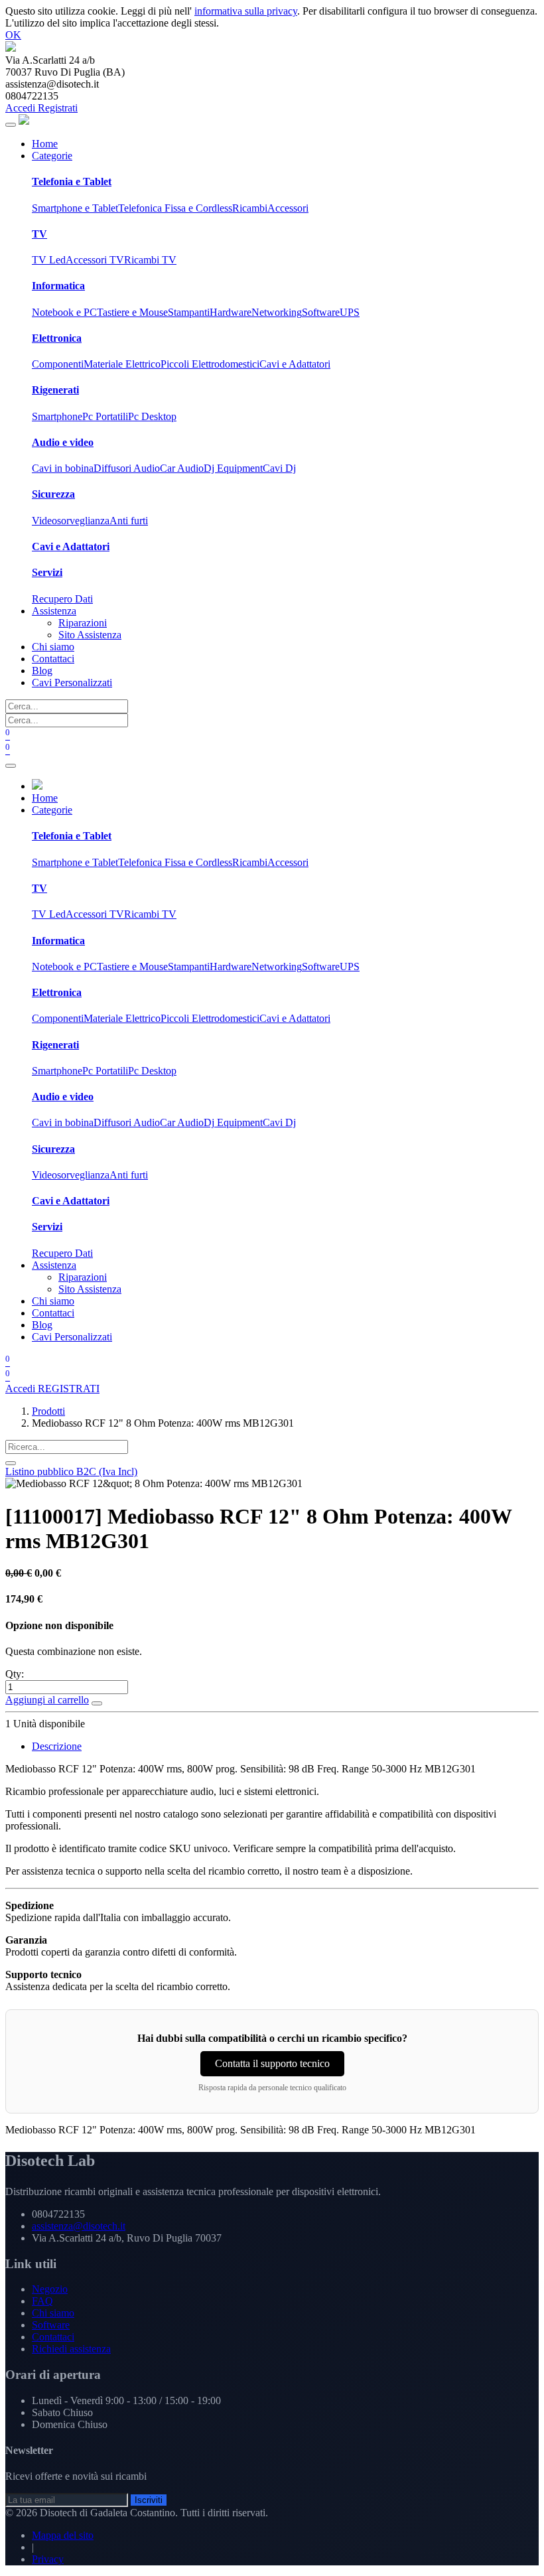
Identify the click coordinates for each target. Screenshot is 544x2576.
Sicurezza (53, 494)
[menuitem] (45, 144)
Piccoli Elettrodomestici (210, 364)
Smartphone (57, 416)
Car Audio (182, 468)
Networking (277, 312)
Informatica (58, 286)
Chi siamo (53, 2313)
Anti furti (129, 521)
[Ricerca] (11, 1463)
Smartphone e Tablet (75, 208)
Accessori (288, 208)
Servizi (47, 572)
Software (321, 312)
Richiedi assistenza (71, 2349)
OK (13, 35)
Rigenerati (55, 390)
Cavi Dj (279, 468)
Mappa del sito (63, 2535)
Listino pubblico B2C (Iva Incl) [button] (71, 1471)
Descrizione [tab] (57, 1746)
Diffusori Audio (127, 468)
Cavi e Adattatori (295, 364)
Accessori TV (95, 260)
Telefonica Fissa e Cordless (175, 208)
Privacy (48, 2559)
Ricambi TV (150, 260)
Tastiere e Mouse (132, 312)
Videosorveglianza (71, 521)
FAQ (42, 2301)
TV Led (49, 260)
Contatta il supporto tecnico (272, 2063)
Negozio (50, 2289)
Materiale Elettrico (122, 364)
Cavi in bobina (63, 468)
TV (39, 234)
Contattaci (53, 2337)
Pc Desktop (152, 416)
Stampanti (189, 312)
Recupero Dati (62, 599)
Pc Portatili (105, 416)
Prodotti (48, 1411)
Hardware (231, 312)
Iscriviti (149, 2500)
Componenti (58, 364)
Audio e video (63, 442)
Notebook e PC (64, 312)
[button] (97, 1703)
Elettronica (57, 338)
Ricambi (250, 208)
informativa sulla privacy (246, 11)
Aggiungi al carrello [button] (47, 1700)
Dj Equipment (233, 468)
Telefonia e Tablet (72, 181)
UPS (350, 312)
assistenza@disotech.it (79, 2226)
